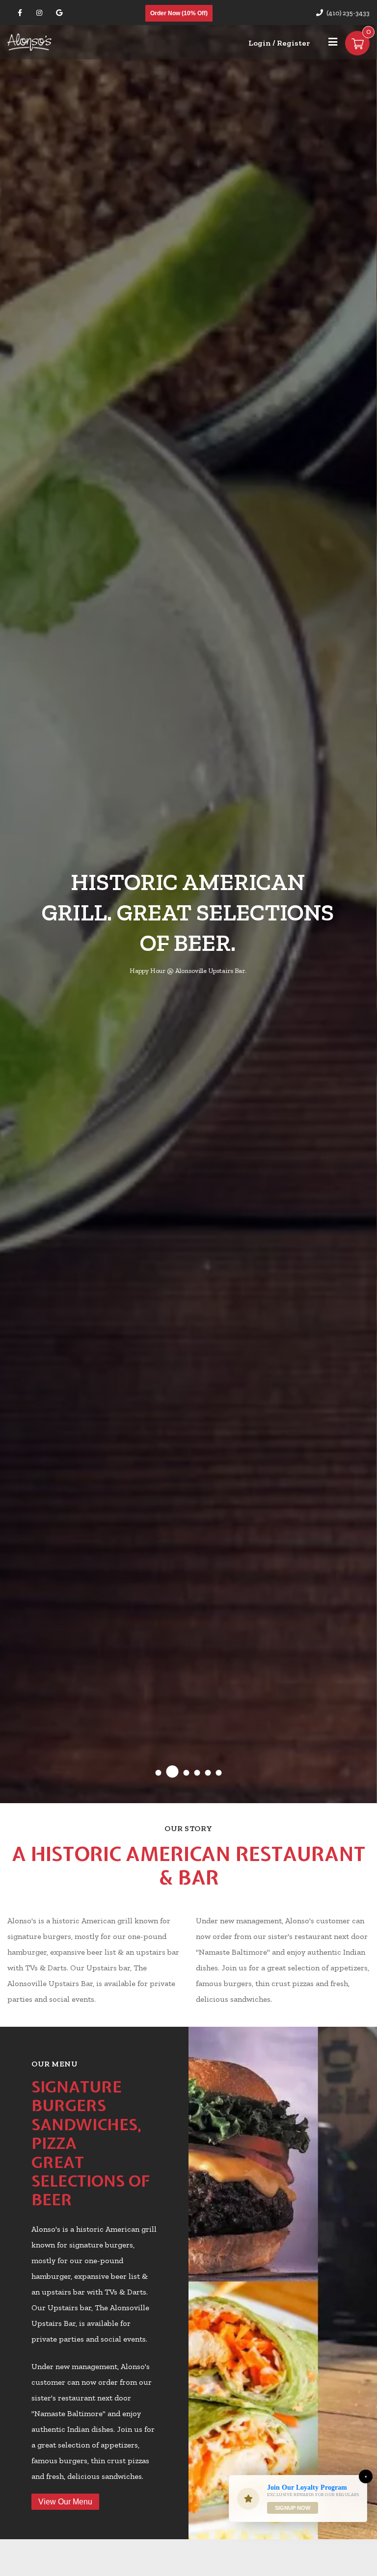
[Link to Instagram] (39, 13)
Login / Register (279, 43)
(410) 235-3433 (348, 13)
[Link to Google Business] (59, 13)
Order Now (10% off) (179, 13)
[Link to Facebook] (20, 13)
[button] (159, 1773)
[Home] (29, 41)
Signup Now (293, 2508)
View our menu (65, 2502)
